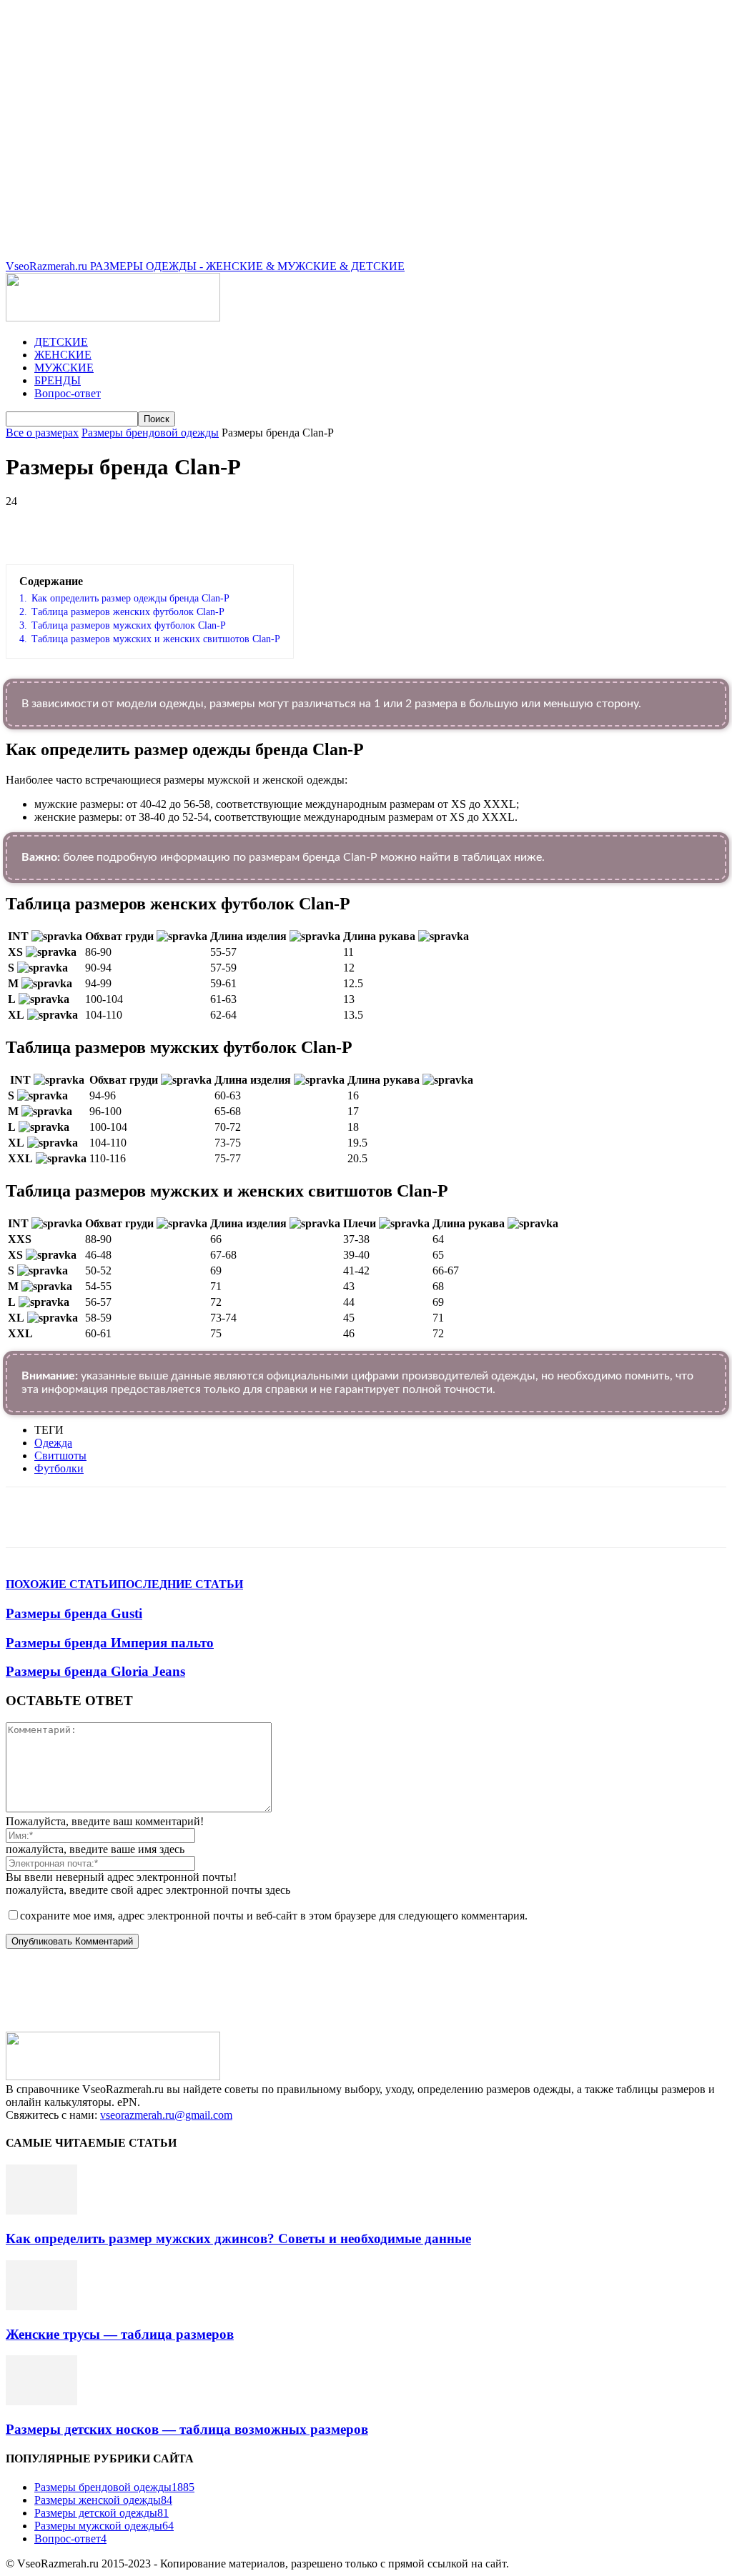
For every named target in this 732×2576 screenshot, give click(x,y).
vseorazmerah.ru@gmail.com (166, 2115)
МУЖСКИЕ (64, 368)
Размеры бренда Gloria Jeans (95, 1671)
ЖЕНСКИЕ (63, 355)
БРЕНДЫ (58, 380)
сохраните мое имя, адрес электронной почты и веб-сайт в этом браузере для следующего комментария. (274, 1916)
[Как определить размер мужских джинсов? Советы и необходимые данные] (41, 2211)
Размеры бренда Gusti (74, 1613)
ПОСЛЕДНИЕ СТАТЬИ (180, 1584)
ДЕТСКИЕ (61, 342)
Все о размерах (42, 433)
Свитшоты (60, 1456)
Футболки (59, 1468)
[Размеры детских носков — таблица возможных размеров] (41, 2401)
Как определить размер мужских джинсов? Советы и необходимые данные (238, 2238)
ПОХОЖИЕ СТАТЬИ (61, 1584)
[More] (410, 523)
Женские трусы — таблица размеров (120, 2334)
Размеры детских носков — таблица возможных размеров (187, 2429)
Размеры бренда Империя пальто (110, 1643)
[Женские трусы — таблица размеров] (41, 2306)
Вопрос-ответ (68, 393)
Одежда (53, 1443)
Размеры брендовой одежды (150, 433)
